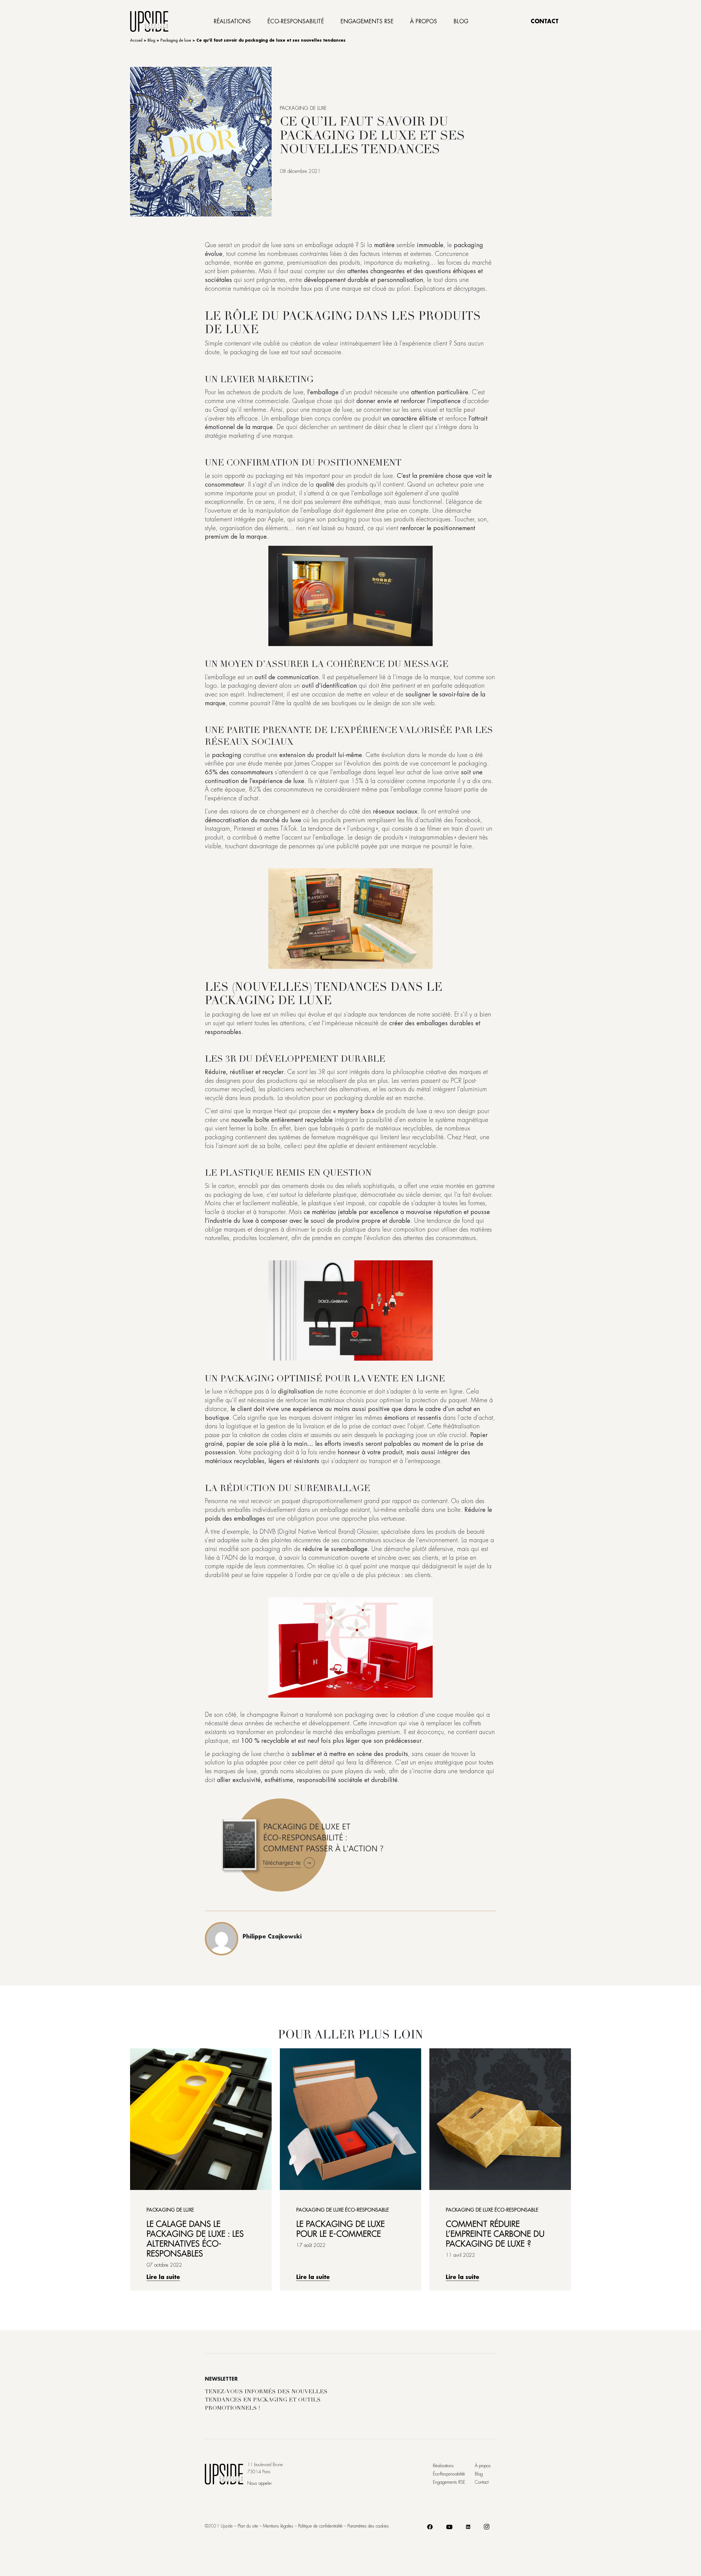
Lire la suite (163, 2277)
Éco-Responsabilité (296, 21)
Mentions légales (278, 2526)
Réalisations (232, 21)
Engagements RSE (367, 21)
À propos (423, 21)
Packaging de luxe (176, 40)
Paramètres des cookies (368, 2526)
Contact (545, 21)
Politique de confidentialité (320, 2526)
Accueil (136, 40)
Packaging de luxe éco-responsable (343, 2210)
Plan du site (248, 2526)
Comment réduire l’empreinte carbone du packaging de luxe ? (495, 2234)
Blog (461, 21)
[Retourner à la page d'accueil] (149, 21)
